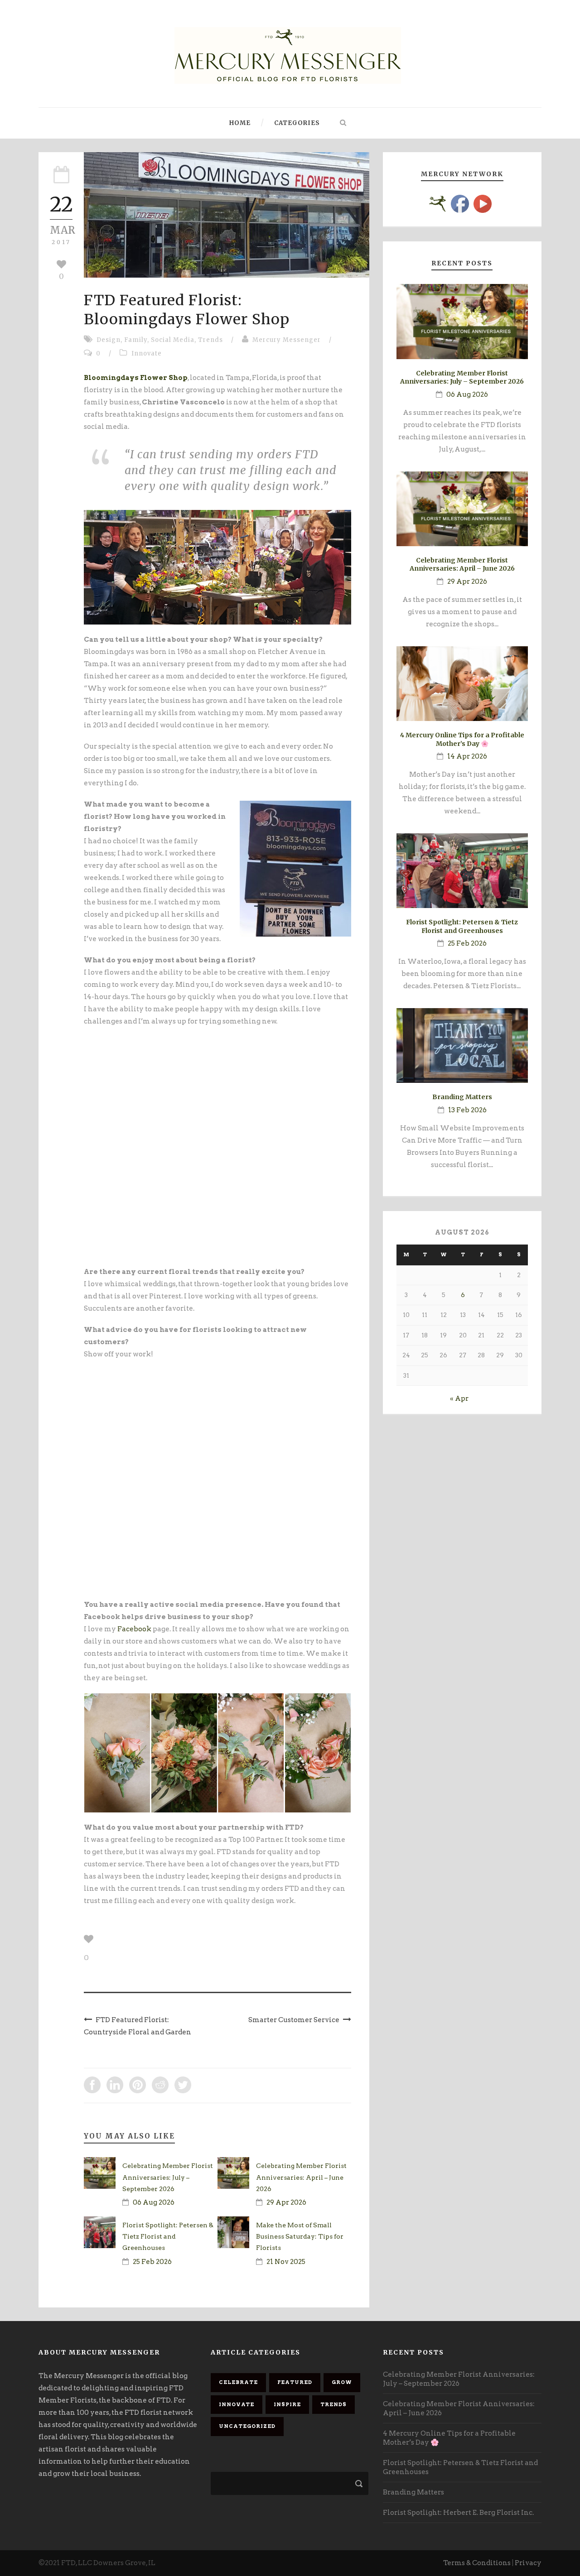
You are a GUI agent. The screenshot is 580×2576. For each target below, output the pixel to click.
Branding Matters (462, 1097)
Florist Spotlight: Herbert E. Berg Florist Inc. (458, 2513)
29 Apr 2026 (286, 2202)
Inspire (287, 2404)
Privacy (528, 2563)
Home (240, 123)
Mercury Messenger (287, 340)
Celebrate (238, 2382)
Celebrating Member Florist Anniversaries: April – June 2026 (301, 2177)
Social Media (173, 340)
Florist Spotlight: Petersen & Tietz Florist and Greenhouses (168, 2236)
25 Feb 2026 (152, 2262)
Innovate (147, 353)
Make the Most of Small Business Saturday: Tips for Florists (300, 2236)
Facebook (134, 1629)
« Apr (459, 1399)
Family (136, 340)
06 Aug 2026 (154, 2202)
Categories (297, 123)
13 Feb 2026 (467, 1110)
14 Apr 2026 (467, 756)
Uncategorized (247, 2426)
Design (109, 340)
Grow (342, 2382)
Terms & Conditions (477, 2563)
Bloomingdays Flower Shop (136, 378)
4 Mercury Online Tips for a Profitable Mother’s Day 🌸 (462, 739)
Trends (210, 340)
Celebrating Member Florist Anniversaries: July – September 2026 (168, 2177)
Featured (295, 2382)
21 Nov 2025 (286, 2262)
